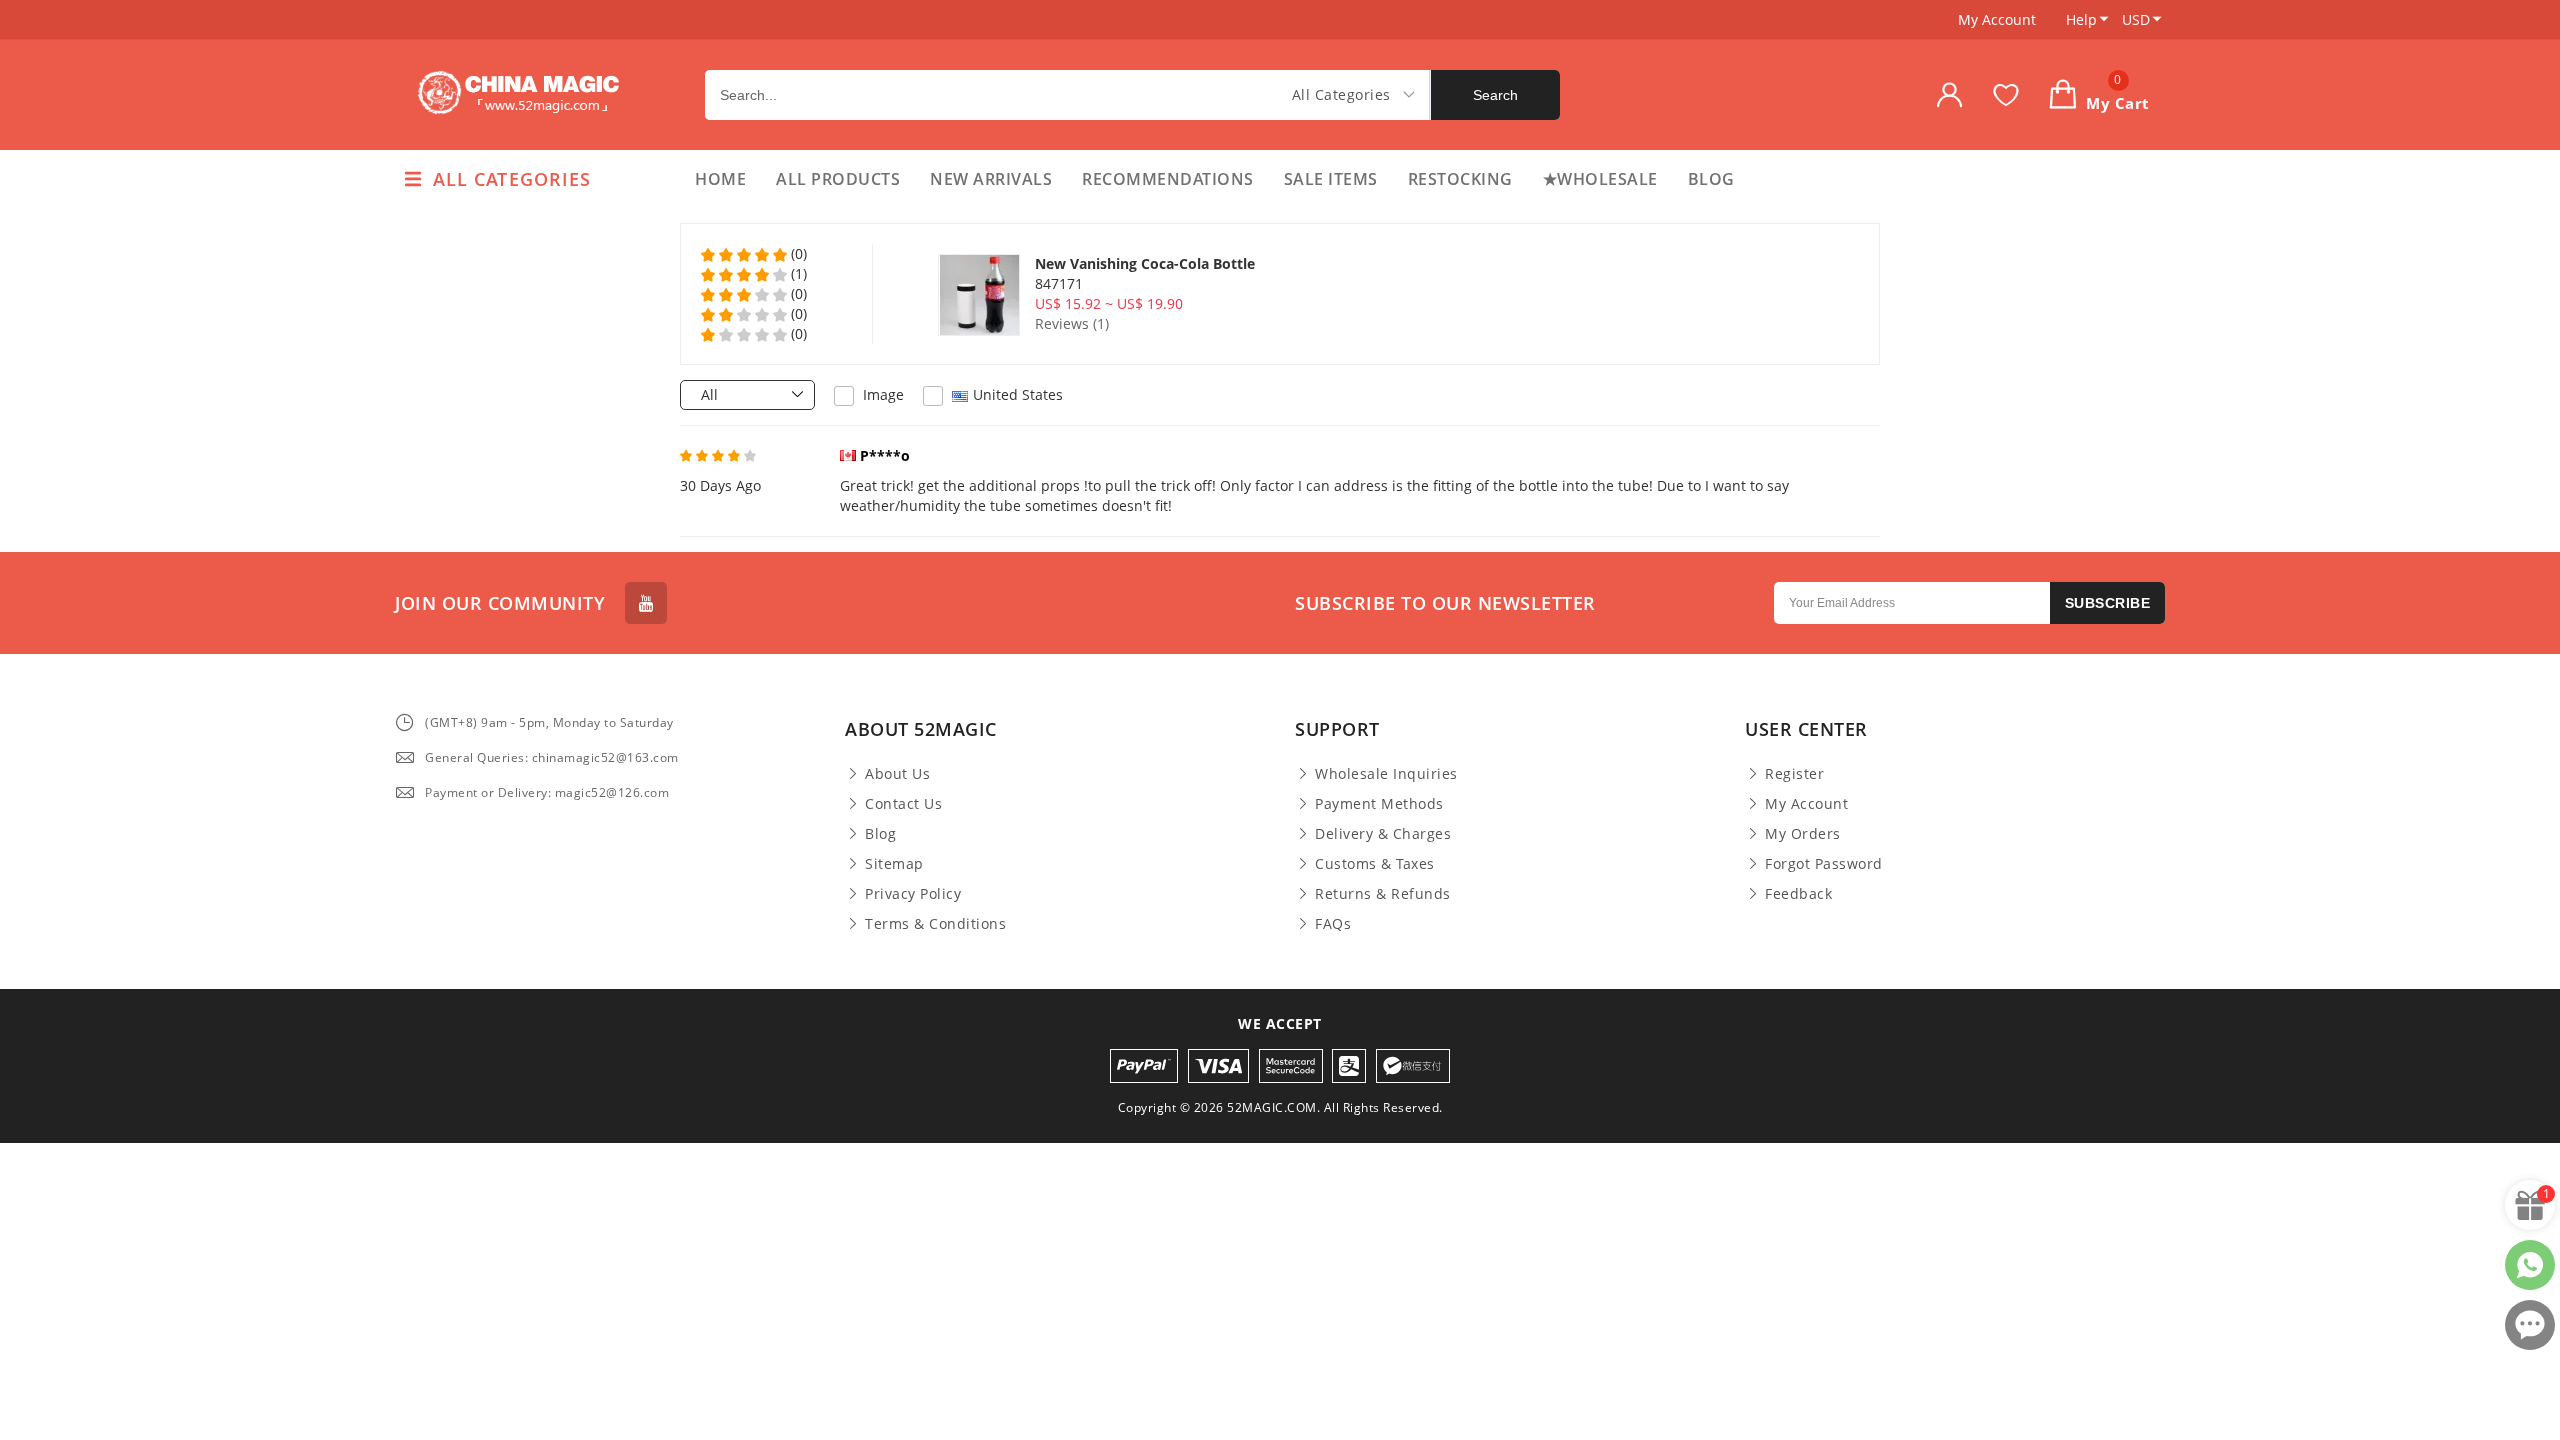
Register (1794, 774)
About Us (897, 774)
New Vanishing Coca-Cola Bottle (1145, 263)
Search (1495, 95)
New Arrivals (991, 179)
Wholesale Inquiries (1386, 774)
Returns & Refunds (1383, 894)
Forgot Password (1824, 864)
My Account (1997, 19)
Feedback (1798, 894)
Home (720, 179)
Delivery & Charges (1383, 834)
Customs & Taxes (1375, 864)
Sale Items (1331, 179)
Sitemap (894, 864)
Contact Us (903, 804)
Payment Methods (1379, 804)
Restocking (1460, 179)
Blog (1711, 179)
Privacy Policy (913, 894)
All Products (838, 179)
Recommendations (1168, 179)
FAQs (1333, 924)
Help (2081, 19)
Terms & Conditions (935, 924)
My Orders (1803, 834)
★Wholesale (1600, 179)
